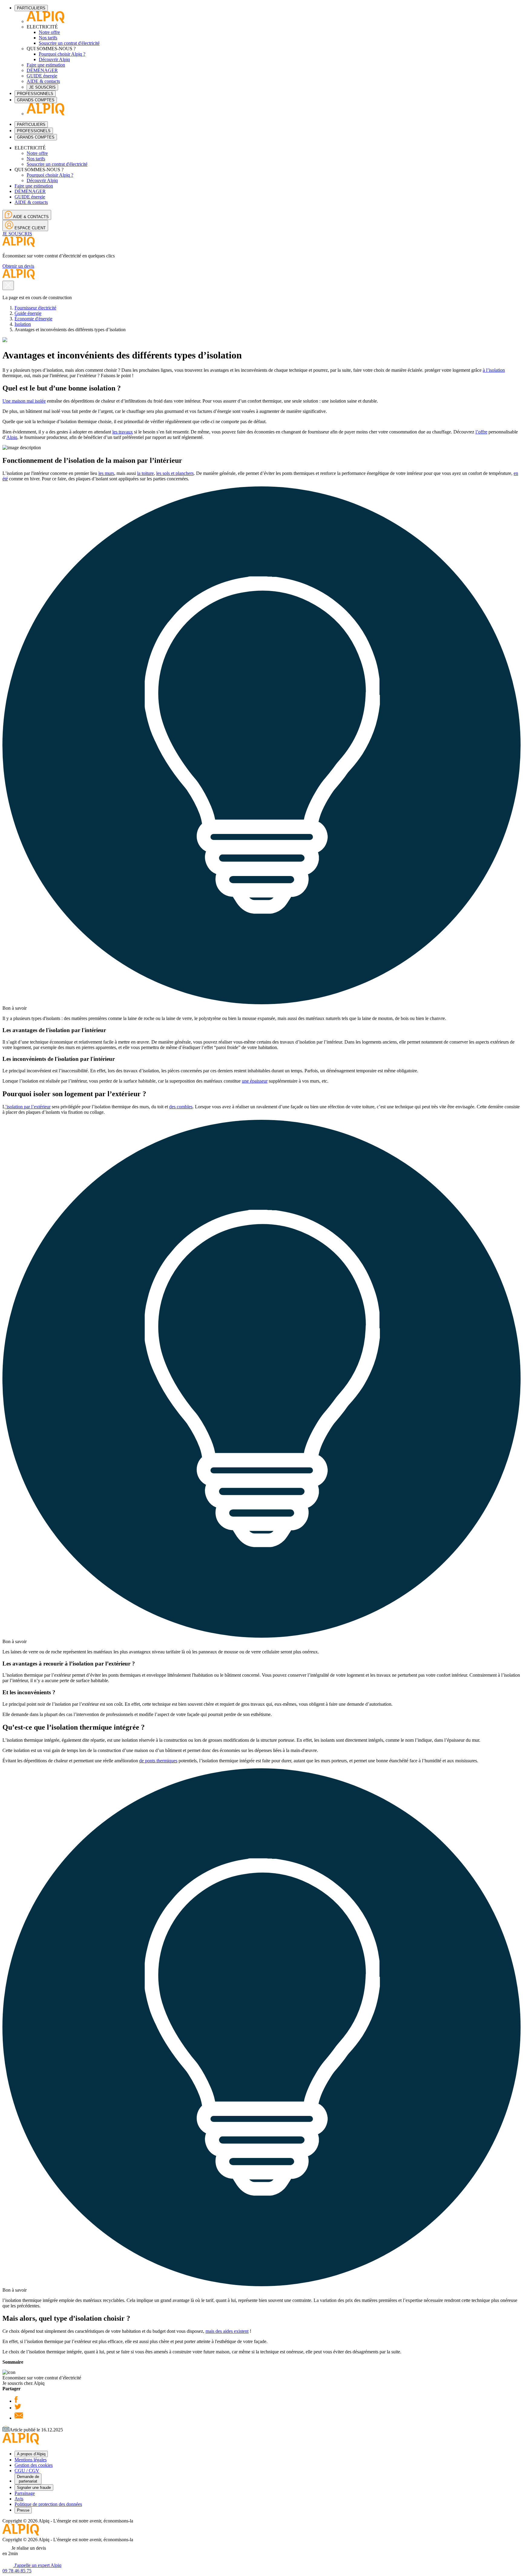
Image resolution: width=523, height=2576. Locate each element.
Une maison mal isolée (24, 401)
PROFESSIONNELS (35, 94)
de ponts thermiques (158, 1761)
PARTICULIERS (31, 8)
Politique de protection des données (48, 2504)
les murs (106, 473)
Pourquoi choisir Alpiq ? (62, 54)
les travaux (123, 432)
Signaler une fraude (34, 2488)
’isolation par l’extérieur (28, 1107)
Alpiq (12, 437)
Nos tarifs (48, 38)
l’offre (481, 432)
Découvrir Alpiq (54, 59)
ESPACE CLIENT (30, 228)
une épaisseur (255, 1081)
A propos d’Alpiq (31, 2454)
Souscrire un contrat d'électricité (69, 43)
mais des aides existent (227, 2331)
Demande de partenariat (28, 2479)
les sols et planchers (175, 473)
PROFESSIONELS (34, 131)
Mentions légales (31, 2460)
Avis (19, 2499)
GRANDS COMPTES (36, 100)
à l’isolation (494, 370)
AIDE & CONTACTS (30, 217)
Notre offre (49, 32)
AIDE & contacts (43, 81)
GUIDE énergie (42, 76)
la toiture (145, 473)
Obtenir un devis (18, 266)
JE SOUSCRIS (42, 87)
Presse (23, 2510)
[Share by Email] (19, 2418)
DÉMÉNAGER (42, 70)
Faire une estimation (46, 65)
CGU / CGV (27, 2471)
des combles (181, 1107)
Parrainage (25, 2493)
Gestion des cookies (34, 2465)
